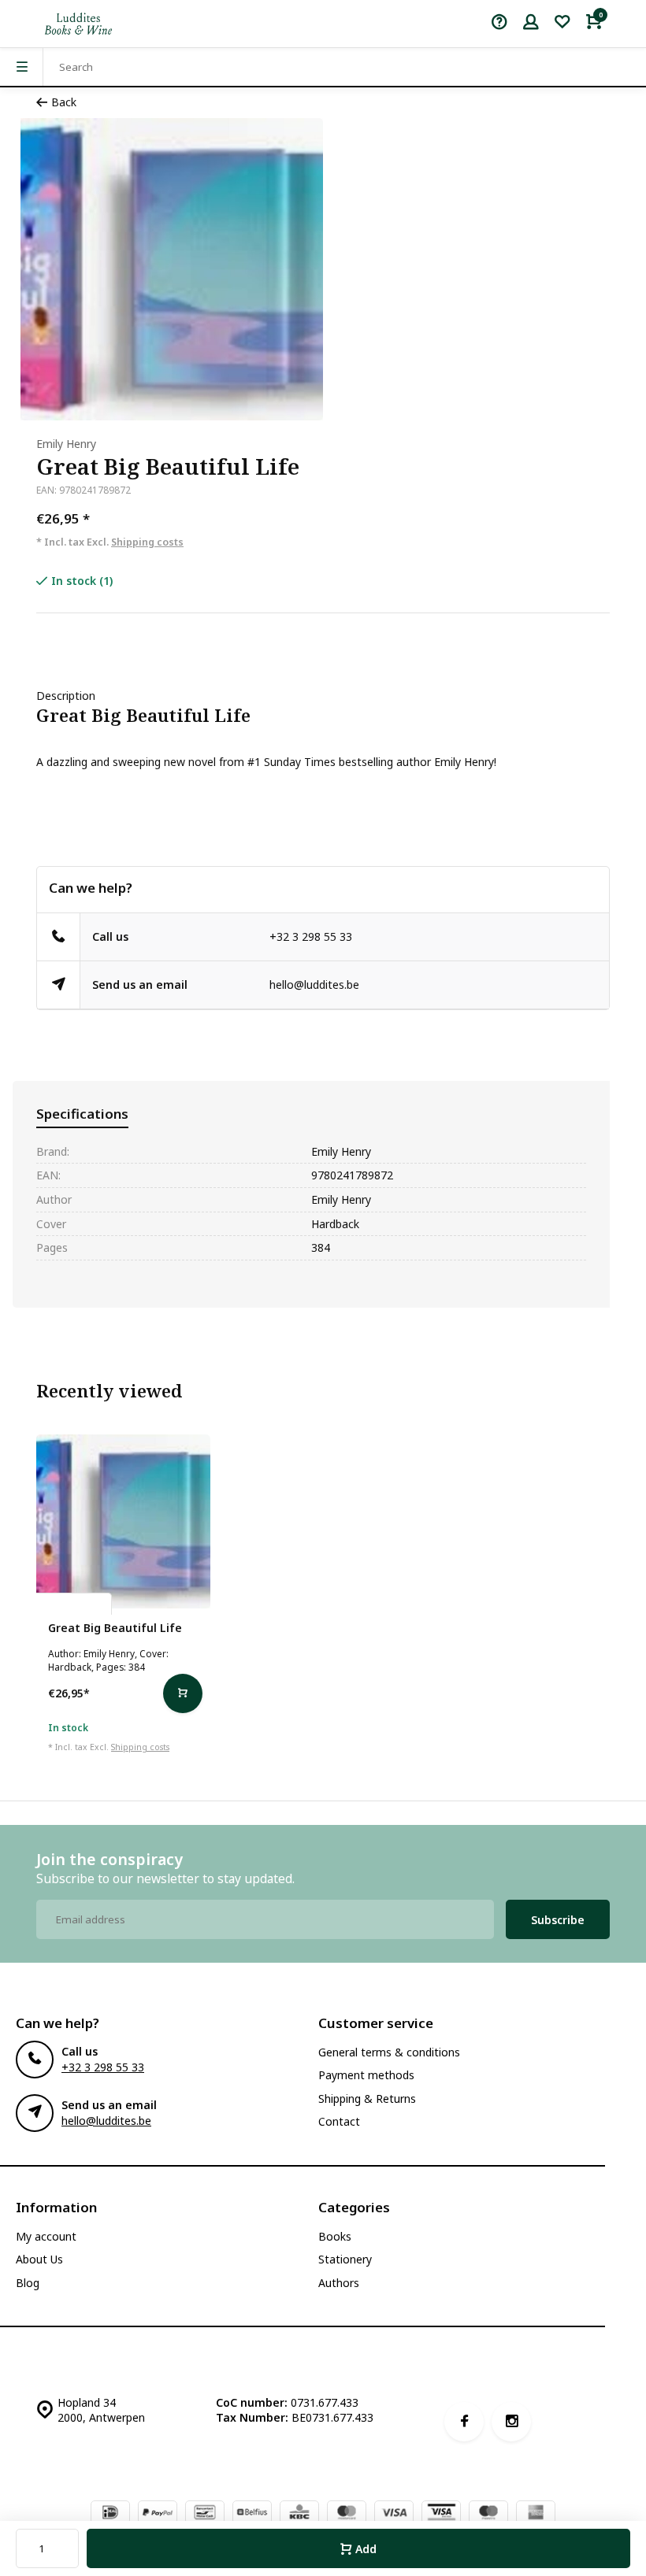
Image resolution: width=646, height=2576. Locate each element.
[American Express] (536, 2514)
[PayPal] (158, 2514)
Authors (339, 2283)
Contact (339, 2121)
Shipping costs (147, 542)
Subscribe (558, 1920)
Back (64, 102)
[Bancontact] (205, 2514)
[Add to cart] (183, 1693)
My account (46, 2236)
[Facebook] (464, 2422)
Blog (28, 2283)
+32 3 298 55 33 (311, 936)
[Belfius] (252, 2514)
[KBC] (299, 2514)
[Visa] (394, 2514)
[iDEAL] (110, 2514)
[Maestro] (488, 2514)
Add (366, 2549)
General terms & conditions (389, 2052)
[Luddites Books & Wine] (78, 24)
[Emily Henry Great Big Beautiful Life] (123, 1521)
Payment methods (366, 2075)
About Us (39, 2259)
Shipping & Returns (367, 2099)
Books (335, 2236)
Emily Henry (66, 444)
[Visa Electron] (441, 2514)
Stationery (345, 2259)
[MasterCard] (347, 2514)
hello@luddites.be (314, 985)
